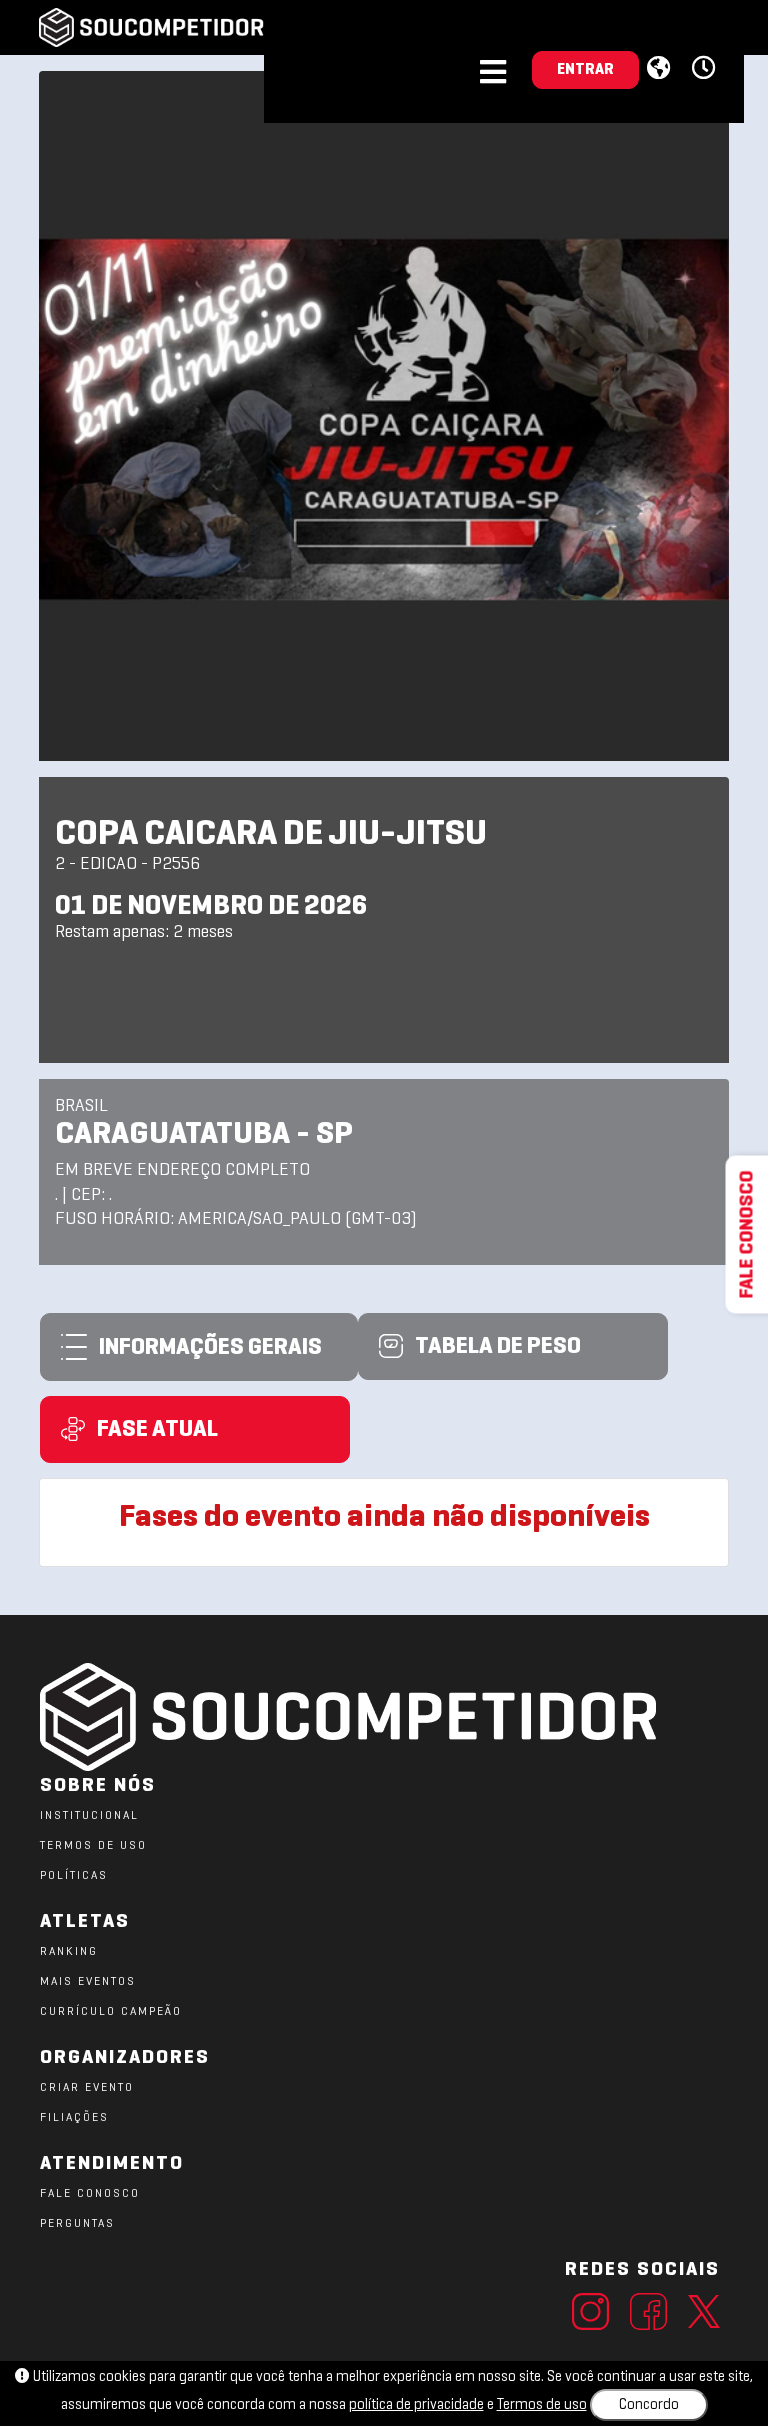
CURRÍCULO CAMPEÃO (111, 2012)
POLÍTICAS (74, 1876)
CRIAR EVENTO (87, 2088)
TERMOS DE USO (93, 1846)
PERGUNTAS (77, 2224)
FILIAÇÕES (74, 2118)
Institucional (89, 1816)
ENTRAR (585, 70)
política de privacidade (416, 2405)
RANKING (69, 1952)
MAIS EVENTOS (88, 1982)
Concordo (649, 2405)
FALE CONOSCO (90, 2194)
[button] (706, 69)
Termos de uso (542, 2405)
